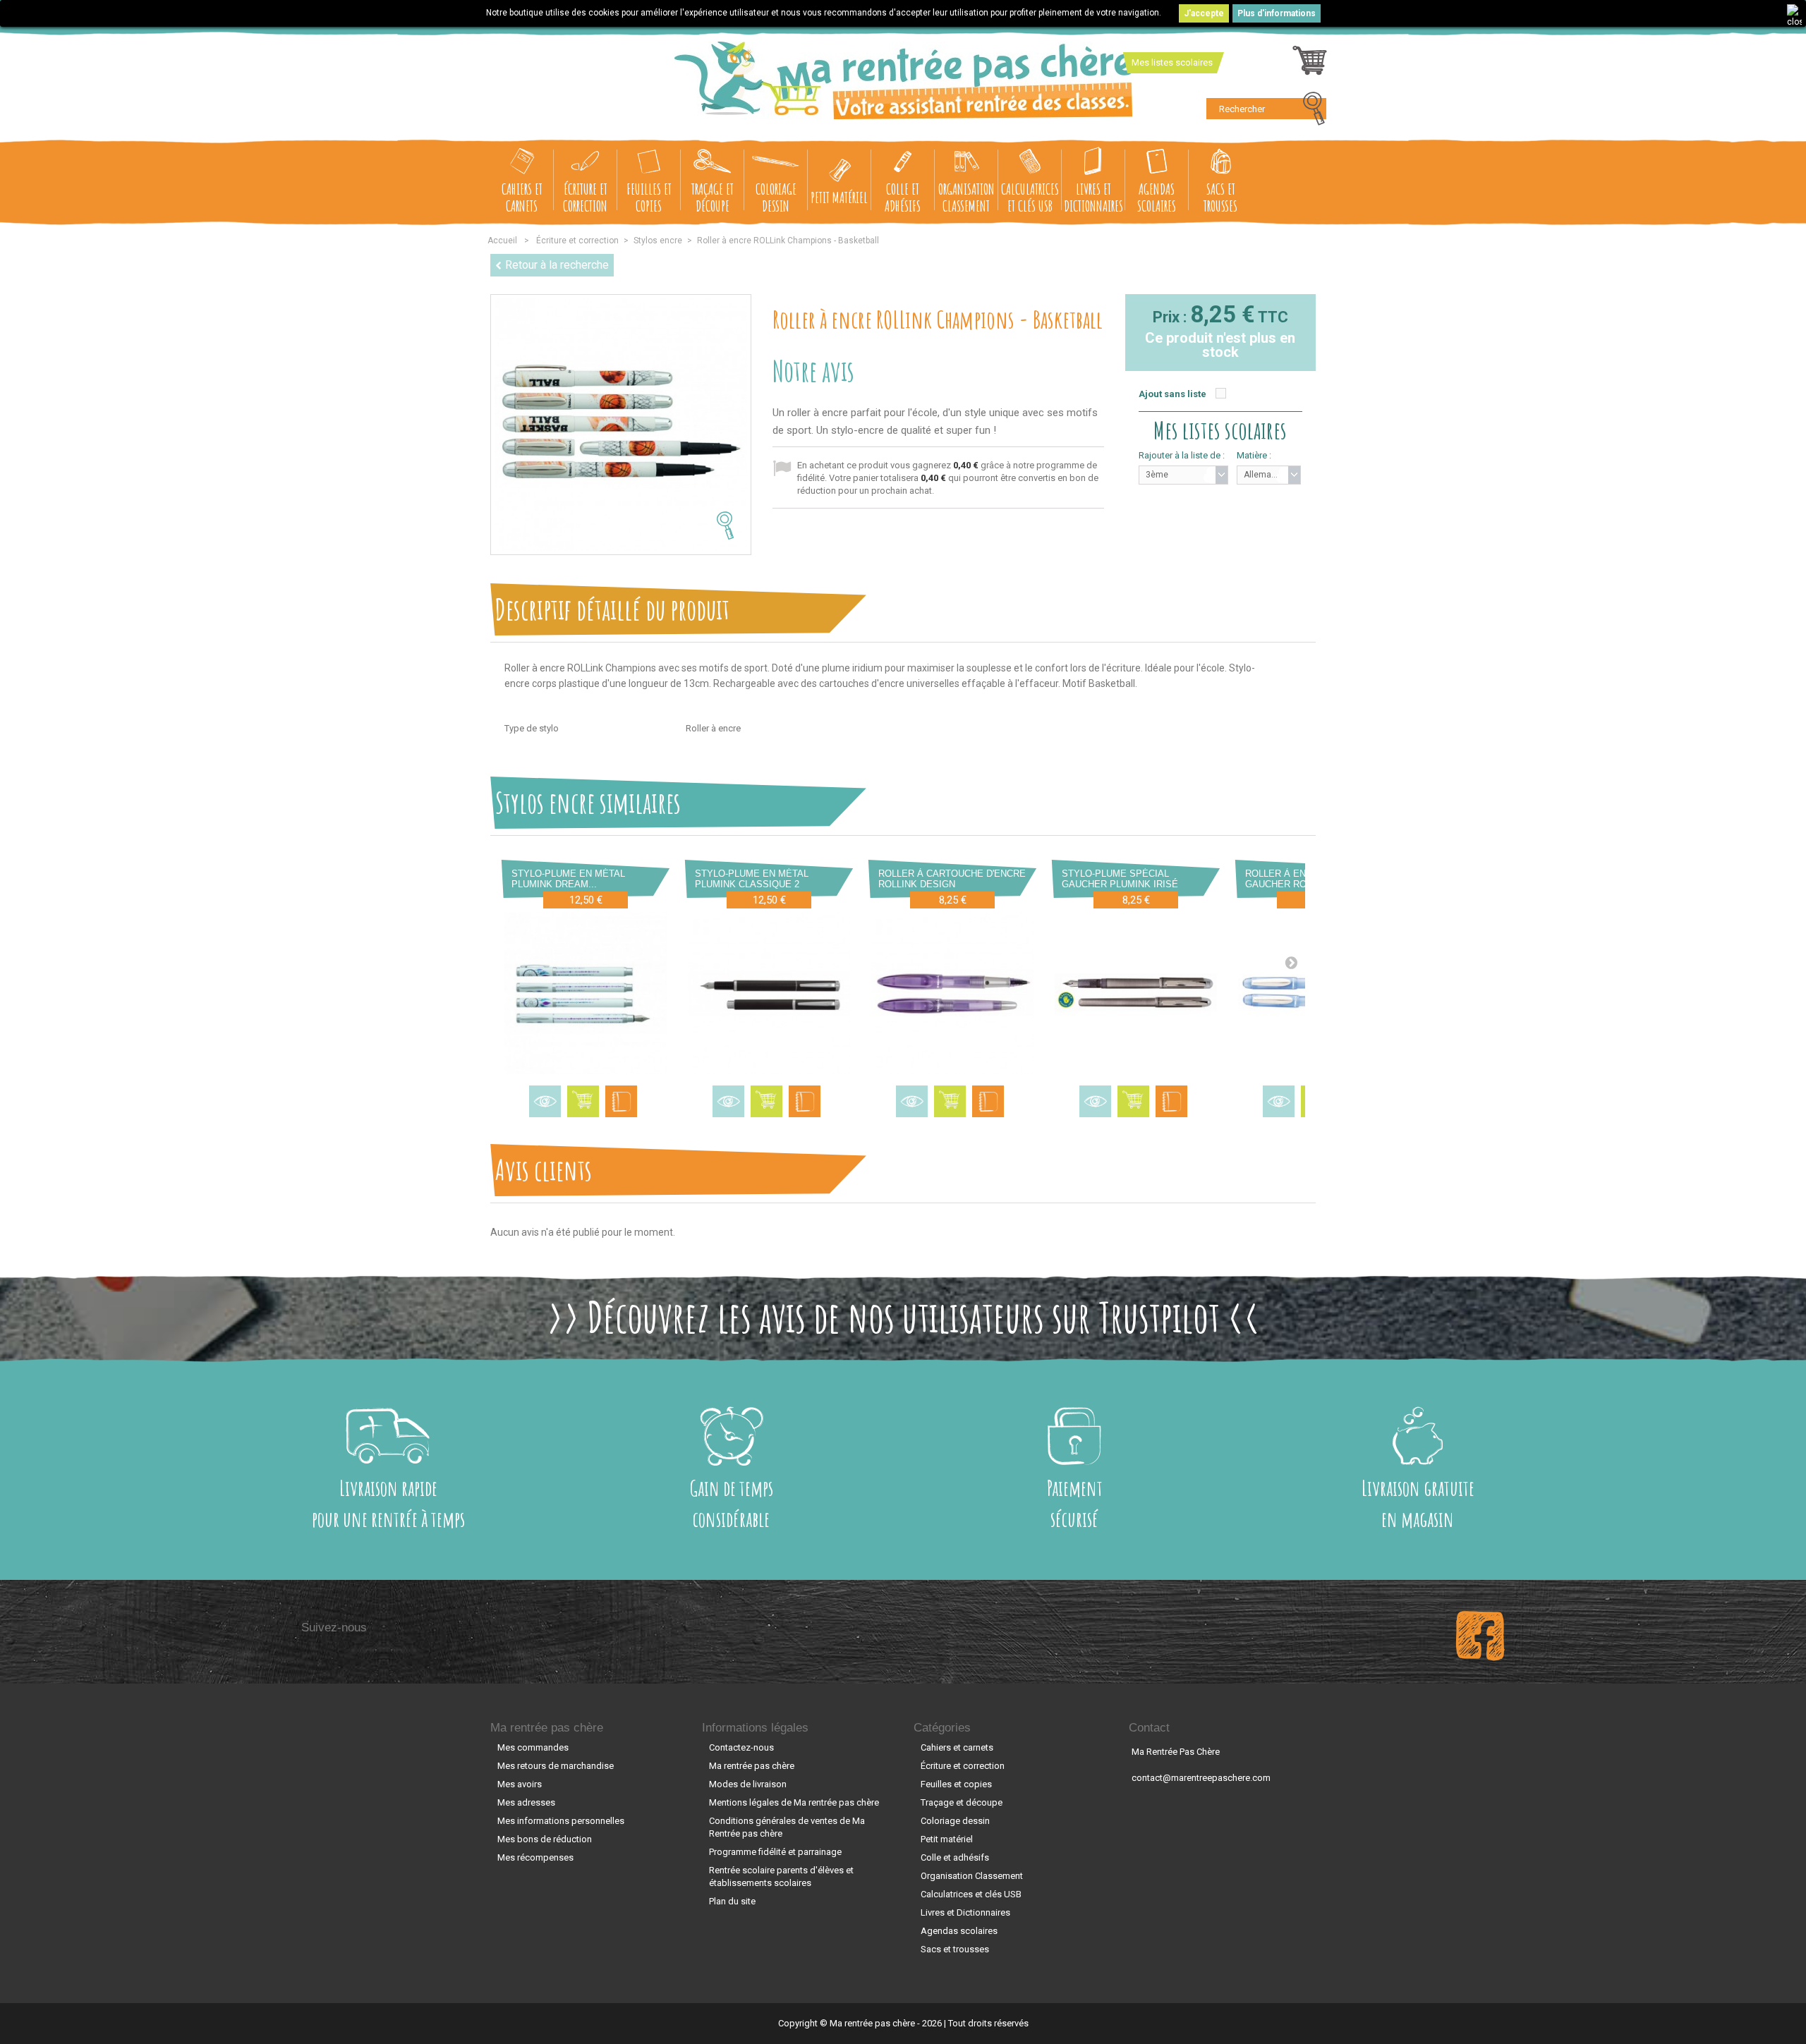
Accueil (502, 241)
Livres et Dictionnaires (1093, 197)
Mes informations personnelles (561, 1821)
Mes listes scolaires (1172, 62)
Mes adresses (526, 1802)
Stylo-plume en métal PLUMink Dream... (568, 879)
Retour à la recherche (557, 265)
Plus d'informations (1277, 13)
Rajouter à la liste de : (1182, 455)
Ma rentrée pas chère (547, 1728)
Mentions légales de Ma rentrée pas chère (794, 1802)
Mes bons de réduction (545, 1839)
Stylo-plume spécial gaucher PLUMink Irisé (1120, 879)
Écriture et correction (585, 197)
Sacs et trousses (1220, 197)
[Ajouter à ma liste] (621, 1101)
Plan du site (732, 1901)
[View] (545, 1101)
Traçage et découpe (713, 197)
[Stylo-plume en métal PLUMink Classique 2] (769, 993)
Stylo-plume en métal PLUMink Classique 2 (752, 879)
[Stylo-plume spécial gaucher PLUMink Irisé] (1136, 993)
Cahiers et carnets (522, 197)
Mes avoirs (520, 1784)
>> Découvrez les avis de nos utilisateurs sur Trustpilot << (903, 1317)
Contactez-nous (741, 1747)
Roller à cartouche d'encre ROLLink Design (952, 879)
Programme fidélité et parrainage (775, 1852)
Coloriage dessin (776, 197)
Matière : (1254, 455)
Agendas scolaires (1157, 197)
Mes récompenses (535, 1857)
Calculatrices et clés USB (1030, 197)
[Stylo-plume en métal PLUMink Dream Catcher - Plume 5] (586, 993)
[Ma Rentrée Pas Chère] (903, 80)
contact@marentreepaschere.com (1201, 1778)
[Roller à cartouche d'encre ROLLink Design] (952, 993)
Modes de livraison (748, 1784)
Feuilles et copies (649, 197)
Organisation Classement (966, 197)
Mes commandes (533, 1747)
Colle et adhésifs (903, 197)
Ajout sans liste (1172, 394)
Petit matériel (839, 197)
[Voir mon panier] (1310, 64)
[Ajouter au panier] (583, 1101)
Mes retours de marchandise (556, 1766)
